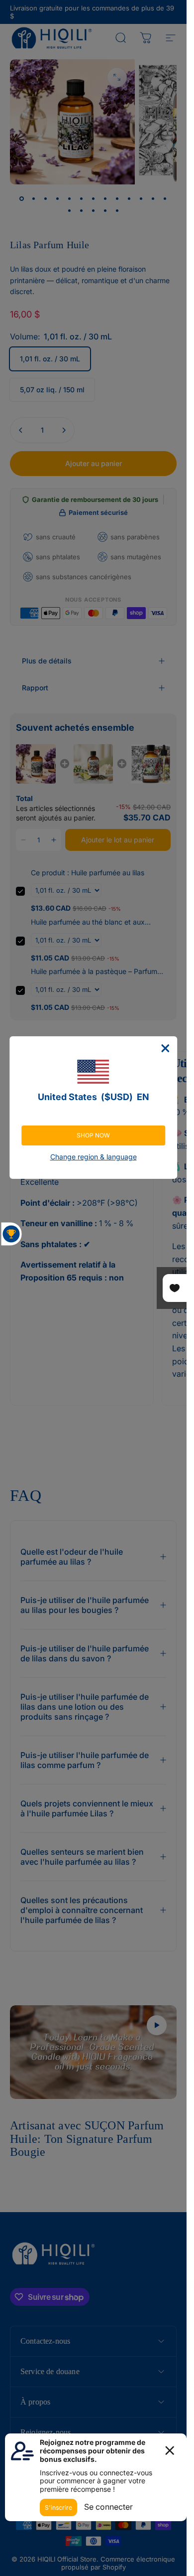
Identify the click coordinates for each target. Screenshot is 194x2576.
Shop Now (93, 1135)
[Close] (165, 1048)
